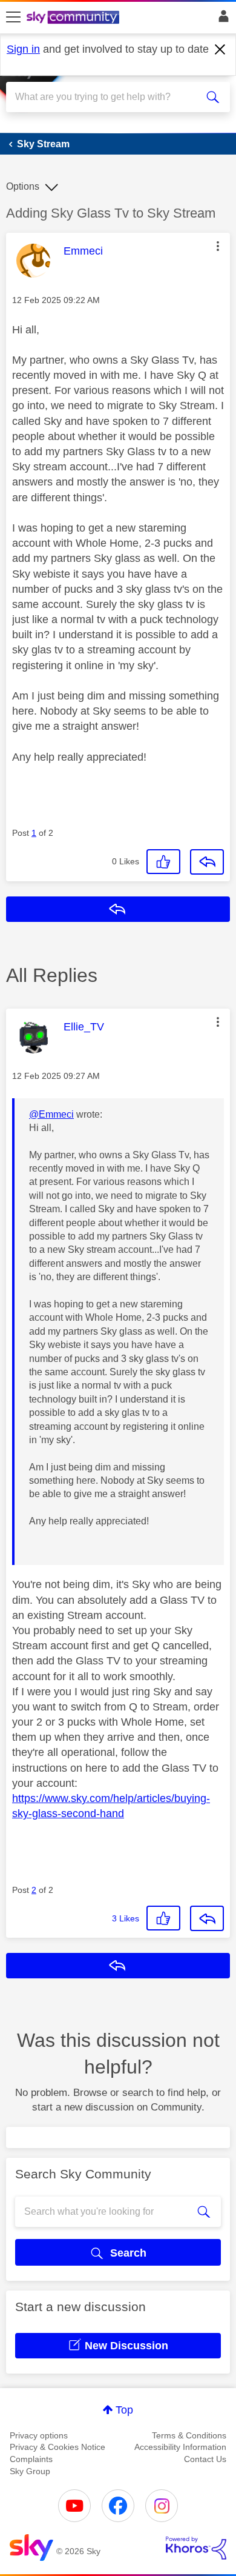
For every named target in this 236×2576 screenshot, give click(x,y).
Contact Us (205, 2459)
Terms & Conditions (189, 2435)
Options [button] (23, 186)
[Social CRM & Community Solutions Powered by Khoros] (196, 2548)
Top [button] (124, 2410)
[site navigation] (13, 18)
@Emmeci (51, 1114)
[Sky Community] (74, 18)
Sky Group (30, 2471)
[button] (218, 246)
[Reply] (207, 862)
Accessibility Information (180, 2447)
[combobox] (107, 97)
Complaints (31, 2459)
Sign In (221, 19)
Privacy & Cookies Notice (57, 2447)
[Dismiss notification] (220, 50)
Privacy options (39, 2435)
